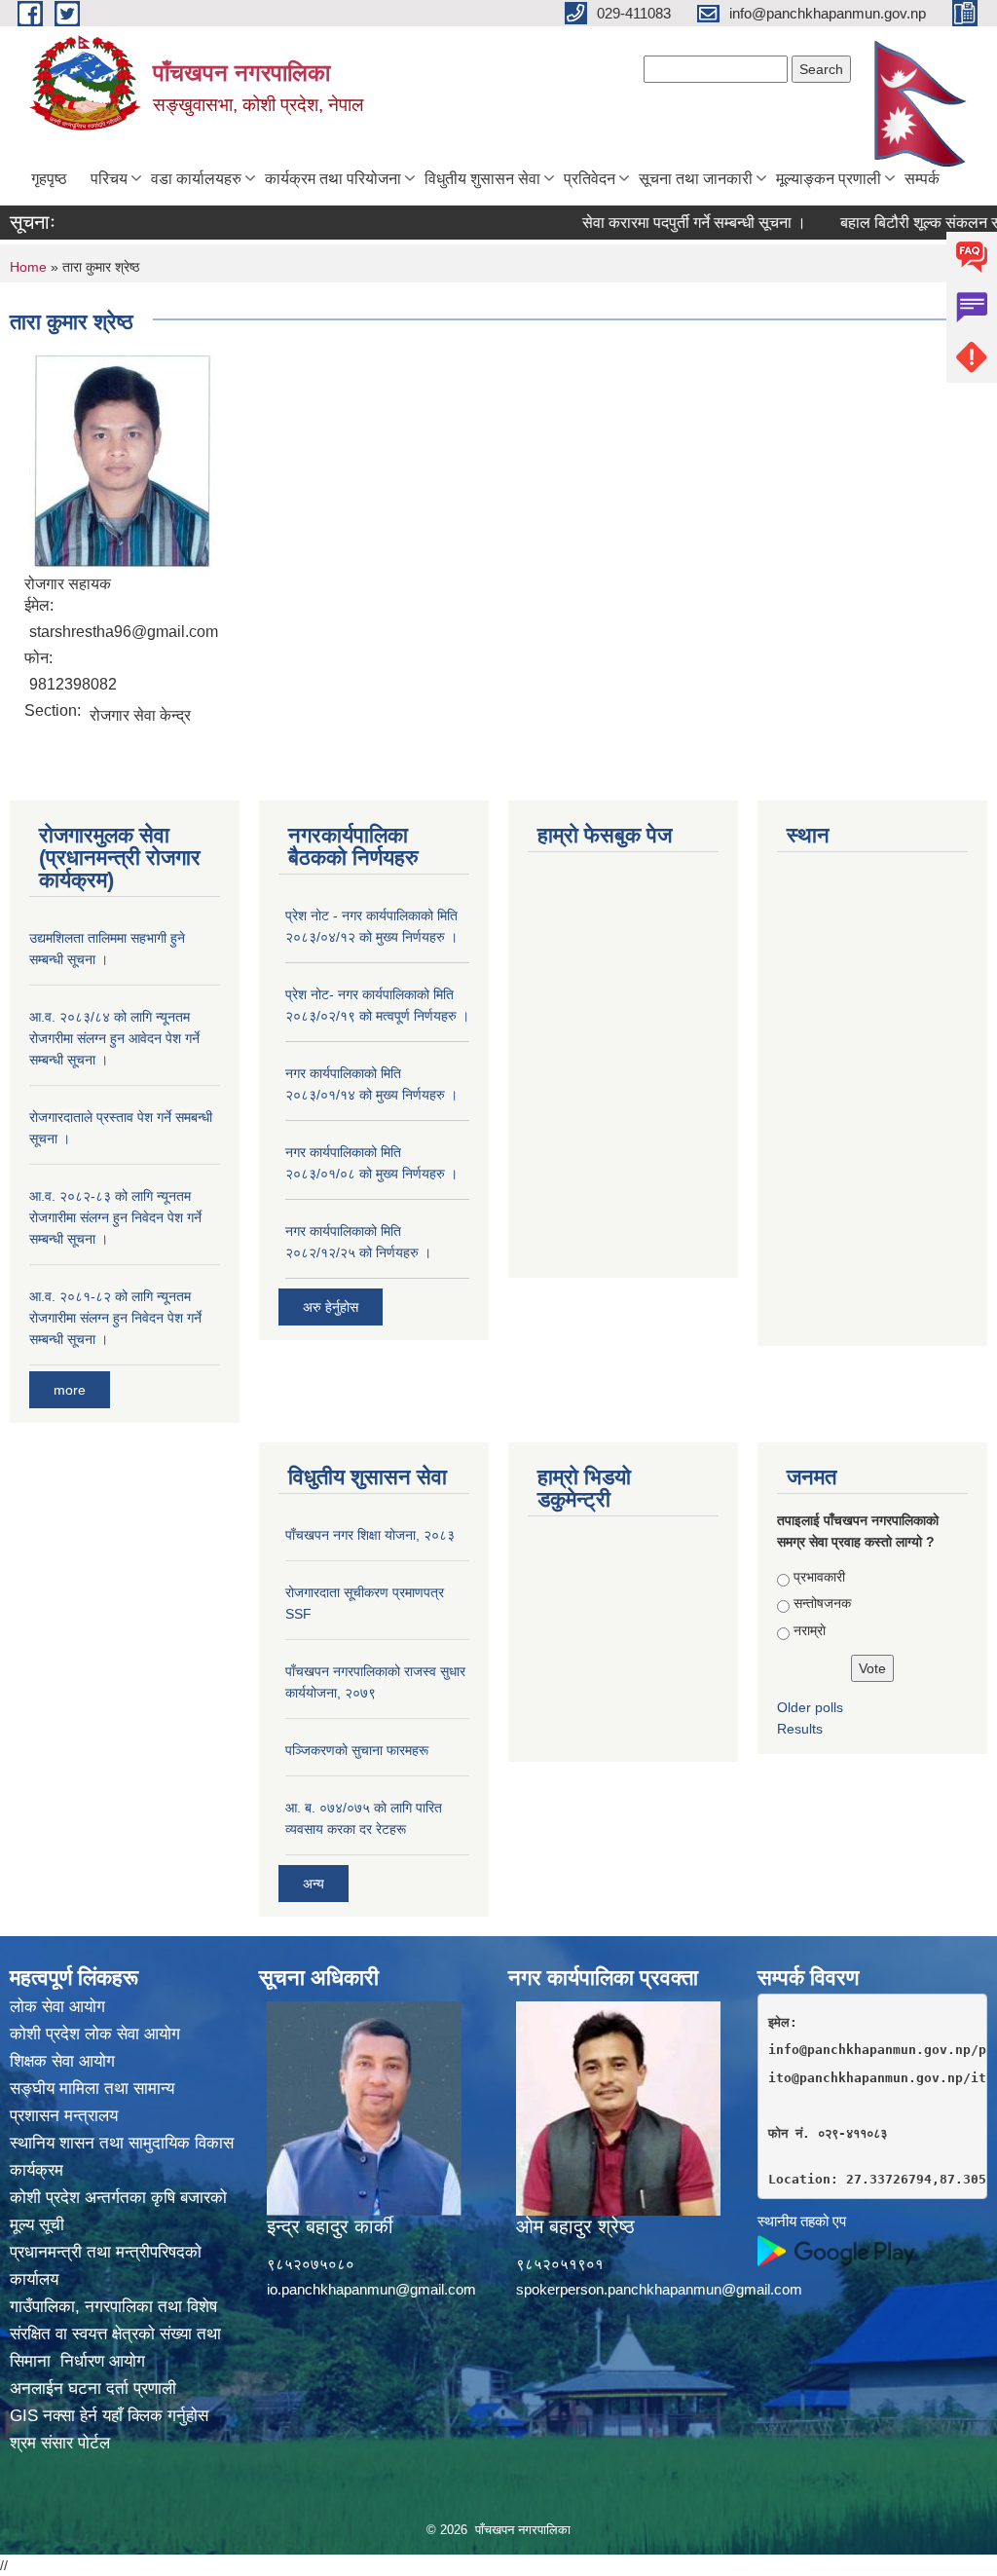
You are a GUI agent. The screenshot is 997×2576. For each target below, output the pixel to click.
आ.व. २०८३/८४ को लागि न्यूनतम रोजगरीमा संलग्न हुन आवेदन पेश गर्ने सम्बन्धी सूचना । (114, 1038)
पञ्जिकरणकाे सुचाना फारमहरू (357, 1750)
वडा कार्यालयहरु (196, 179)
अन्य (314, 1884)
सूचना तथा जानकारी (696, 179)
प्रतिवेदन (590, 179)
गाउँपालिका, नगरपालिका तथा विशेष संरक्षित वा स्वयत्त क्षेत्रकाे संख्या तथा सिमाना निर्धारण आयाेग (115, 2334)
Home (28, 267)
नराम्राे (810, 1630)
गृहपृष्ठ (49, 179)
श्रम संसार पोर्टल (60, 2443)
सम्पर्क (922, 179)
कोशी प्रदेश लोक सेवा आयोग (95, 2034)
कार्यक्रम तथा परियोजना (333, 179)
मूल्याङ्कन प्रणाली (829, 179)
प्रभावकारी (819, 1577)
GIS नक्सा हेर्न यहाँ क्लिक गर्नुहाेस (109, 2416)
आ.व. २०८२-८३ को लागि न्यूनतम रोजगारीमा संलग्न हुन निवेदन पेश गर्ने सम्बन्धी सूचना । (115, 1217)
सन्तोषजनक (822, 1603)
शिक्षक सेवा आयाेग (62, 2061)
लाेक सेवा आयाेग (57, 2007)
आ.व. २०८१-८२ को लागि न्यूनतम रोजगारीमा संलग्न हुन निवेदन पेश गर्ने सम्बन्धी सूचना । (115, 1318)
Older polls (810, 1707)
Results (800, 1729)
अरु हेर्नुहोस (331, 1307)
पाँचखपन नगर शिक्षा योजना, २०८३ (370, 1535)
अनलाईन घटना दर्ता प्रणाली (93, 2389)
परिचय (109, 179)
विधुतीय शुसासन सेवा (482, 179)
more (70, 1390)
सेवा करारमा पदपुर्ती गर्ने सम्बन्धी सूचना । (661, 223)
